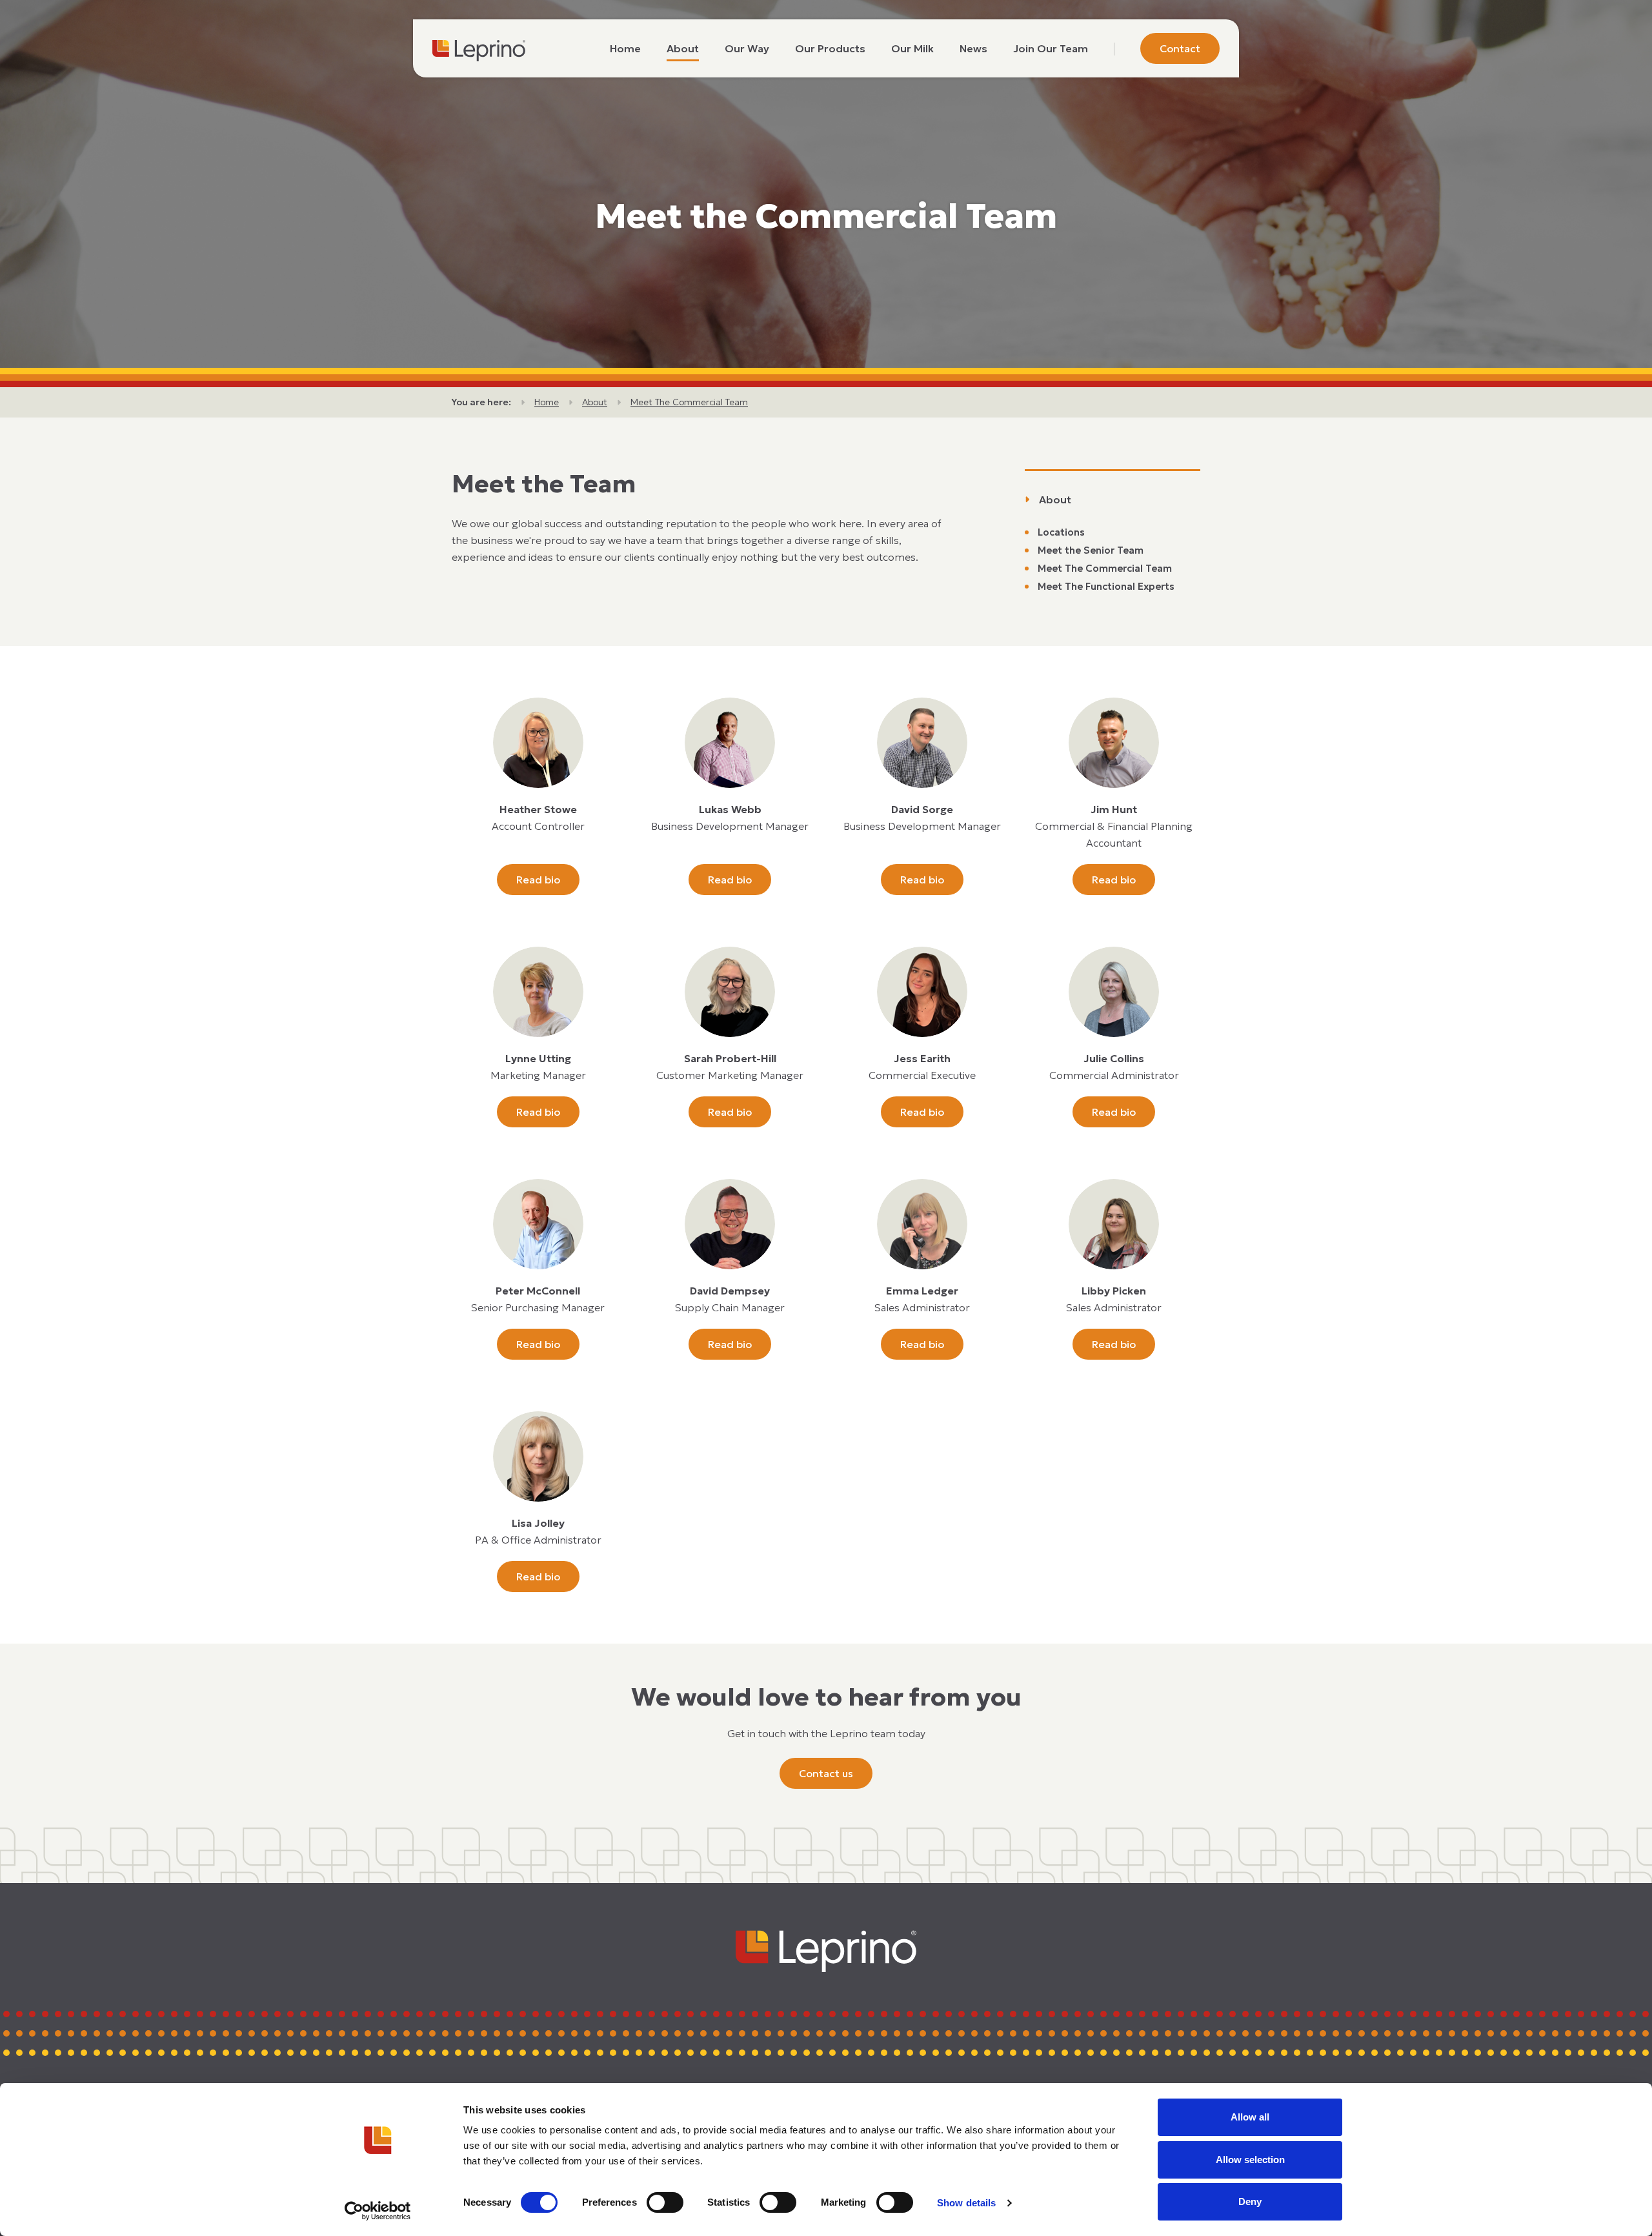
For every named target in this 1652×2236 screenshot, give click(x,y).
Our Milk (912, 48)
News (973, 48)
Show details (966, 2203)
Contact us (826, 1773)
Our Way (747, 48)
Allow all (1250, 2117)
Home (625, 48)
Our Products (830, 48)
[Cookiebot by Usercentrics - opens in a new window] (378, 2211)
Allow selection (1250, 2160)
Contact (1180, 48)
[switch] (665, 2202)
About (683, 48)
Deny (1250, 2201)
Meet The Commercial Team (689, 402)
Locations (1061, 532)
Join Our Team (1051, 48)
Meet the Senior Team (1091, 550)
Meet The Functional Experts (1106, 586)
